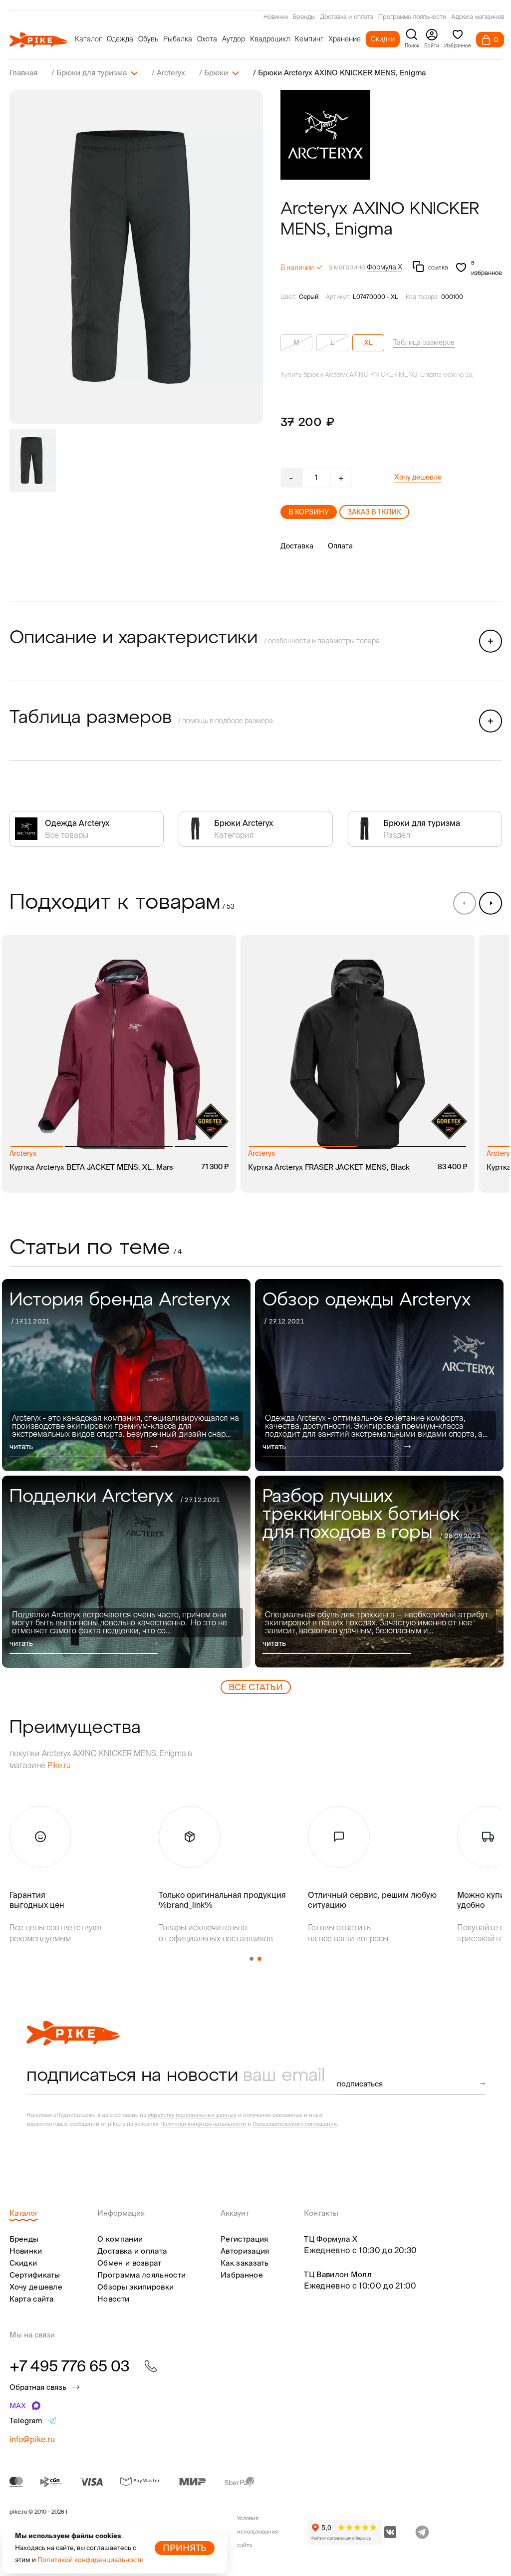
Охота (207, 39)
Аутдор (234, 39)
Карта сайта (32, 2299)
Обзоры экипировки (135, 2287)
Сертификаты (35, 2275)
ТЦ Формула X (331, 2239)
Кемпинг (309, 39)
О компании (120, 2239)
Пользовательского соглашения (295, 2124)
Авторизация (245, 2251)
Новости (113, 2299)
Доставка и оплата (347, 17)
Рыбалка (178, 39)
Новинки (276, 17)
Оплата (340, 546)
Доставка (297, 546)
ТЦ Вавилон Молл (338, 2274)
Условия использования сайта (257, 2532)
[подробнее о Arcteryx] (325, 135)
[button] (491, 903)
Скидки (383, 39)
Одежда (120, 39)
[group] (136, 257)
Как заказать (245, 2263)
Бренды (304, 17)
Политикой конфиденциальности (91, 2560)
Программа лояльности (412, 17)
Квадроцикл (270, 39)
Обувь (148, 39)
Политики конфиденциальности (203, 2124)
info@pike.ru (32, 2439)
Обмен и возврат (129, 2263)
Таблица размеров (424, 342)
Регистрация (244, 2239)
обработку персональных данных (192, 2115)
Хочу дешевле (418, 477)
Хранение (345, 39)
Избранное (242, 2275)
